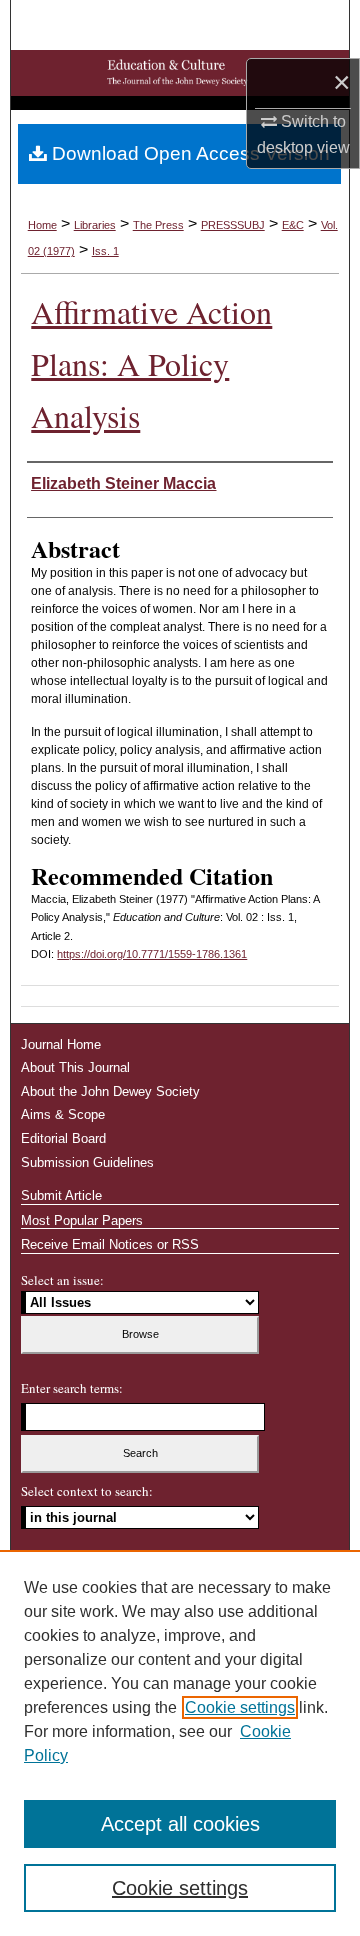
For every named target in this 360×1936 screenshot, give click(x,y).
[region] (180, 1743)
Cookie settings (240, 1707)
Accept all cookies (180, 1824)
